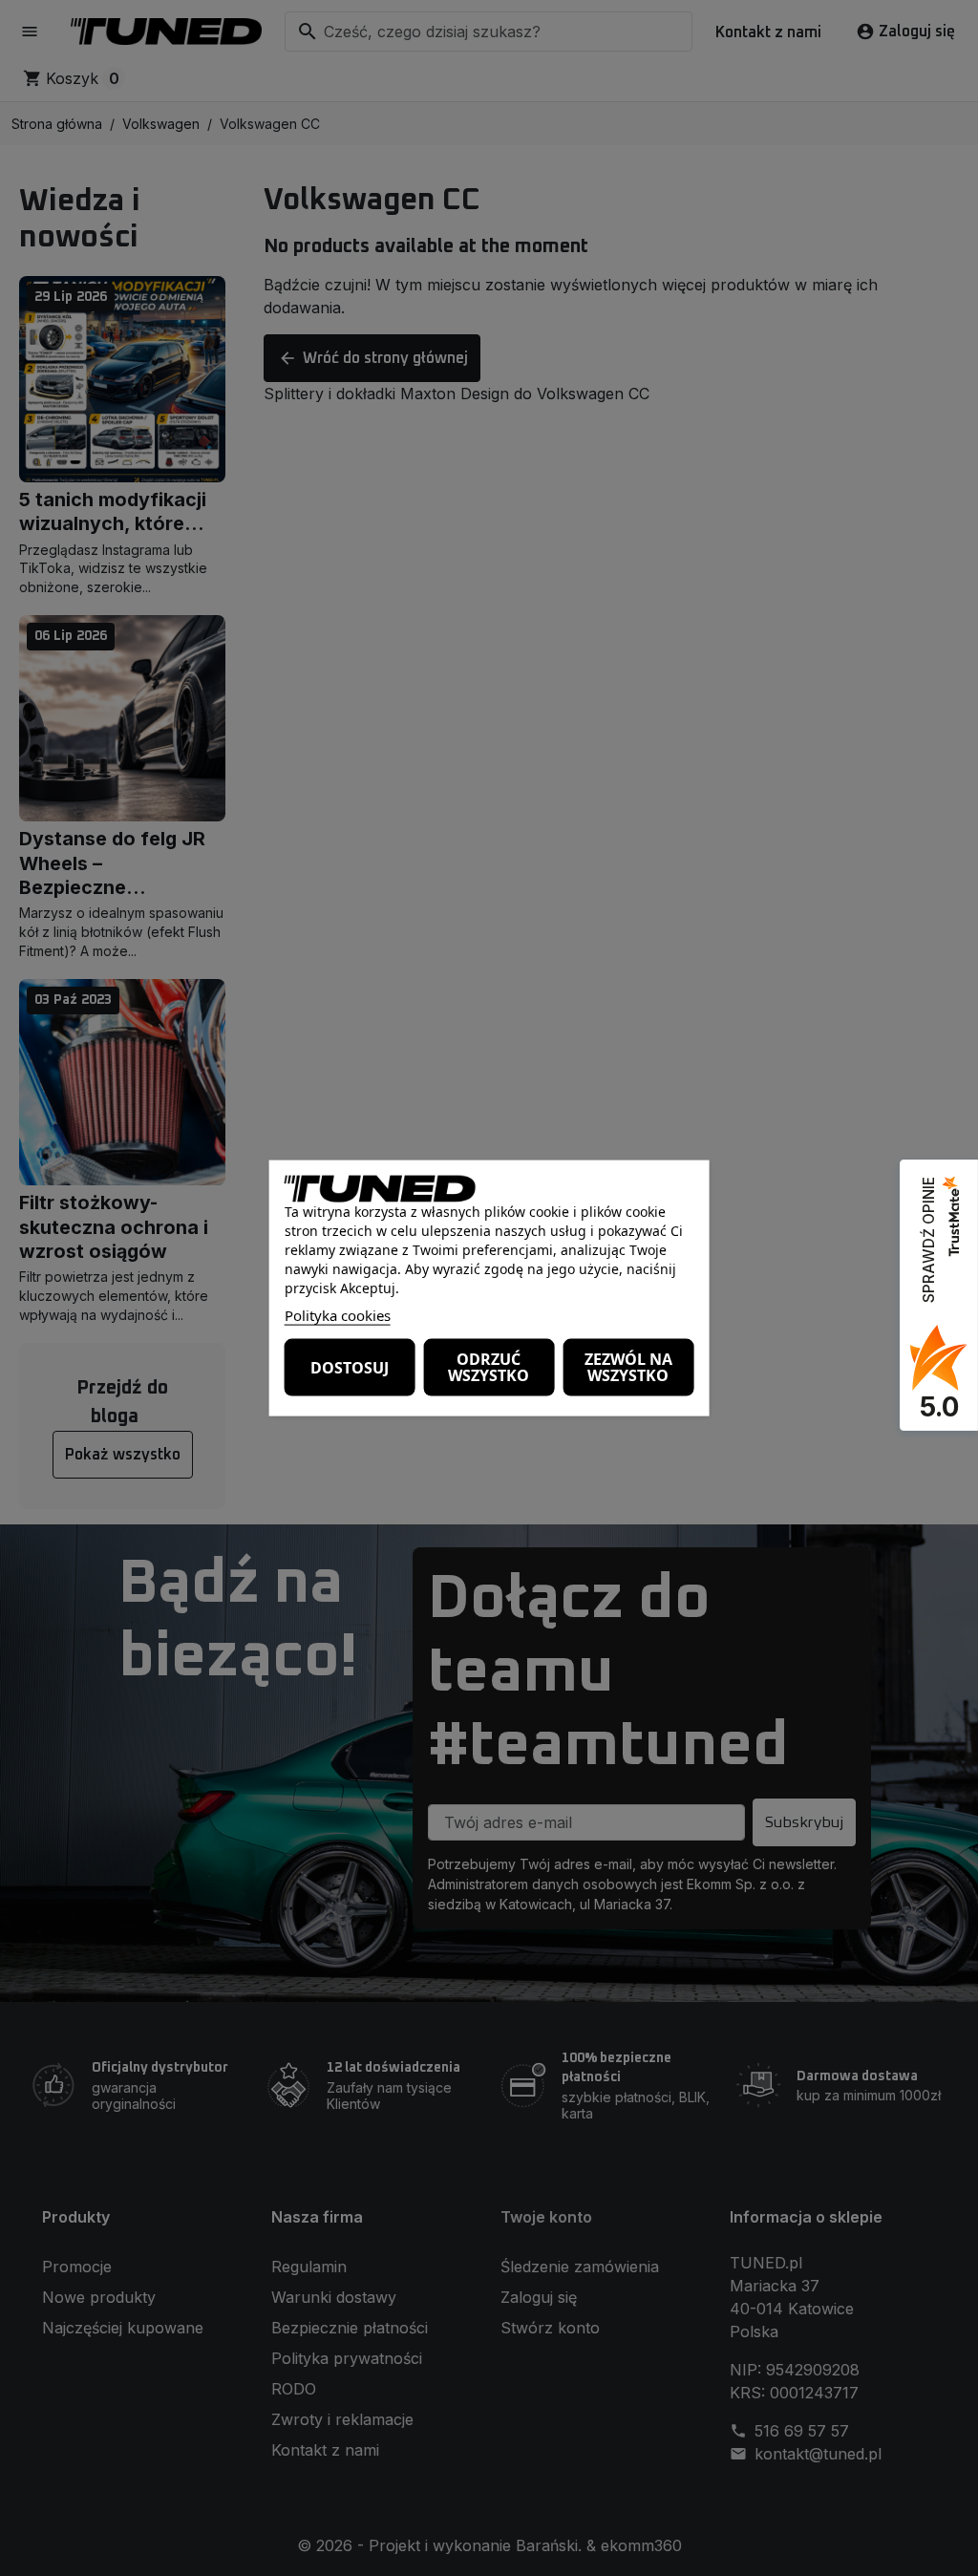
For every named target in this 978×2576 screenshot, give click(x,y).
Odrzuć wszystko (489, 1367)
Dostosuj (350, 1367)
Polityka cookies (338, 1315)
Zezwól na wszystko (628, 1367)
